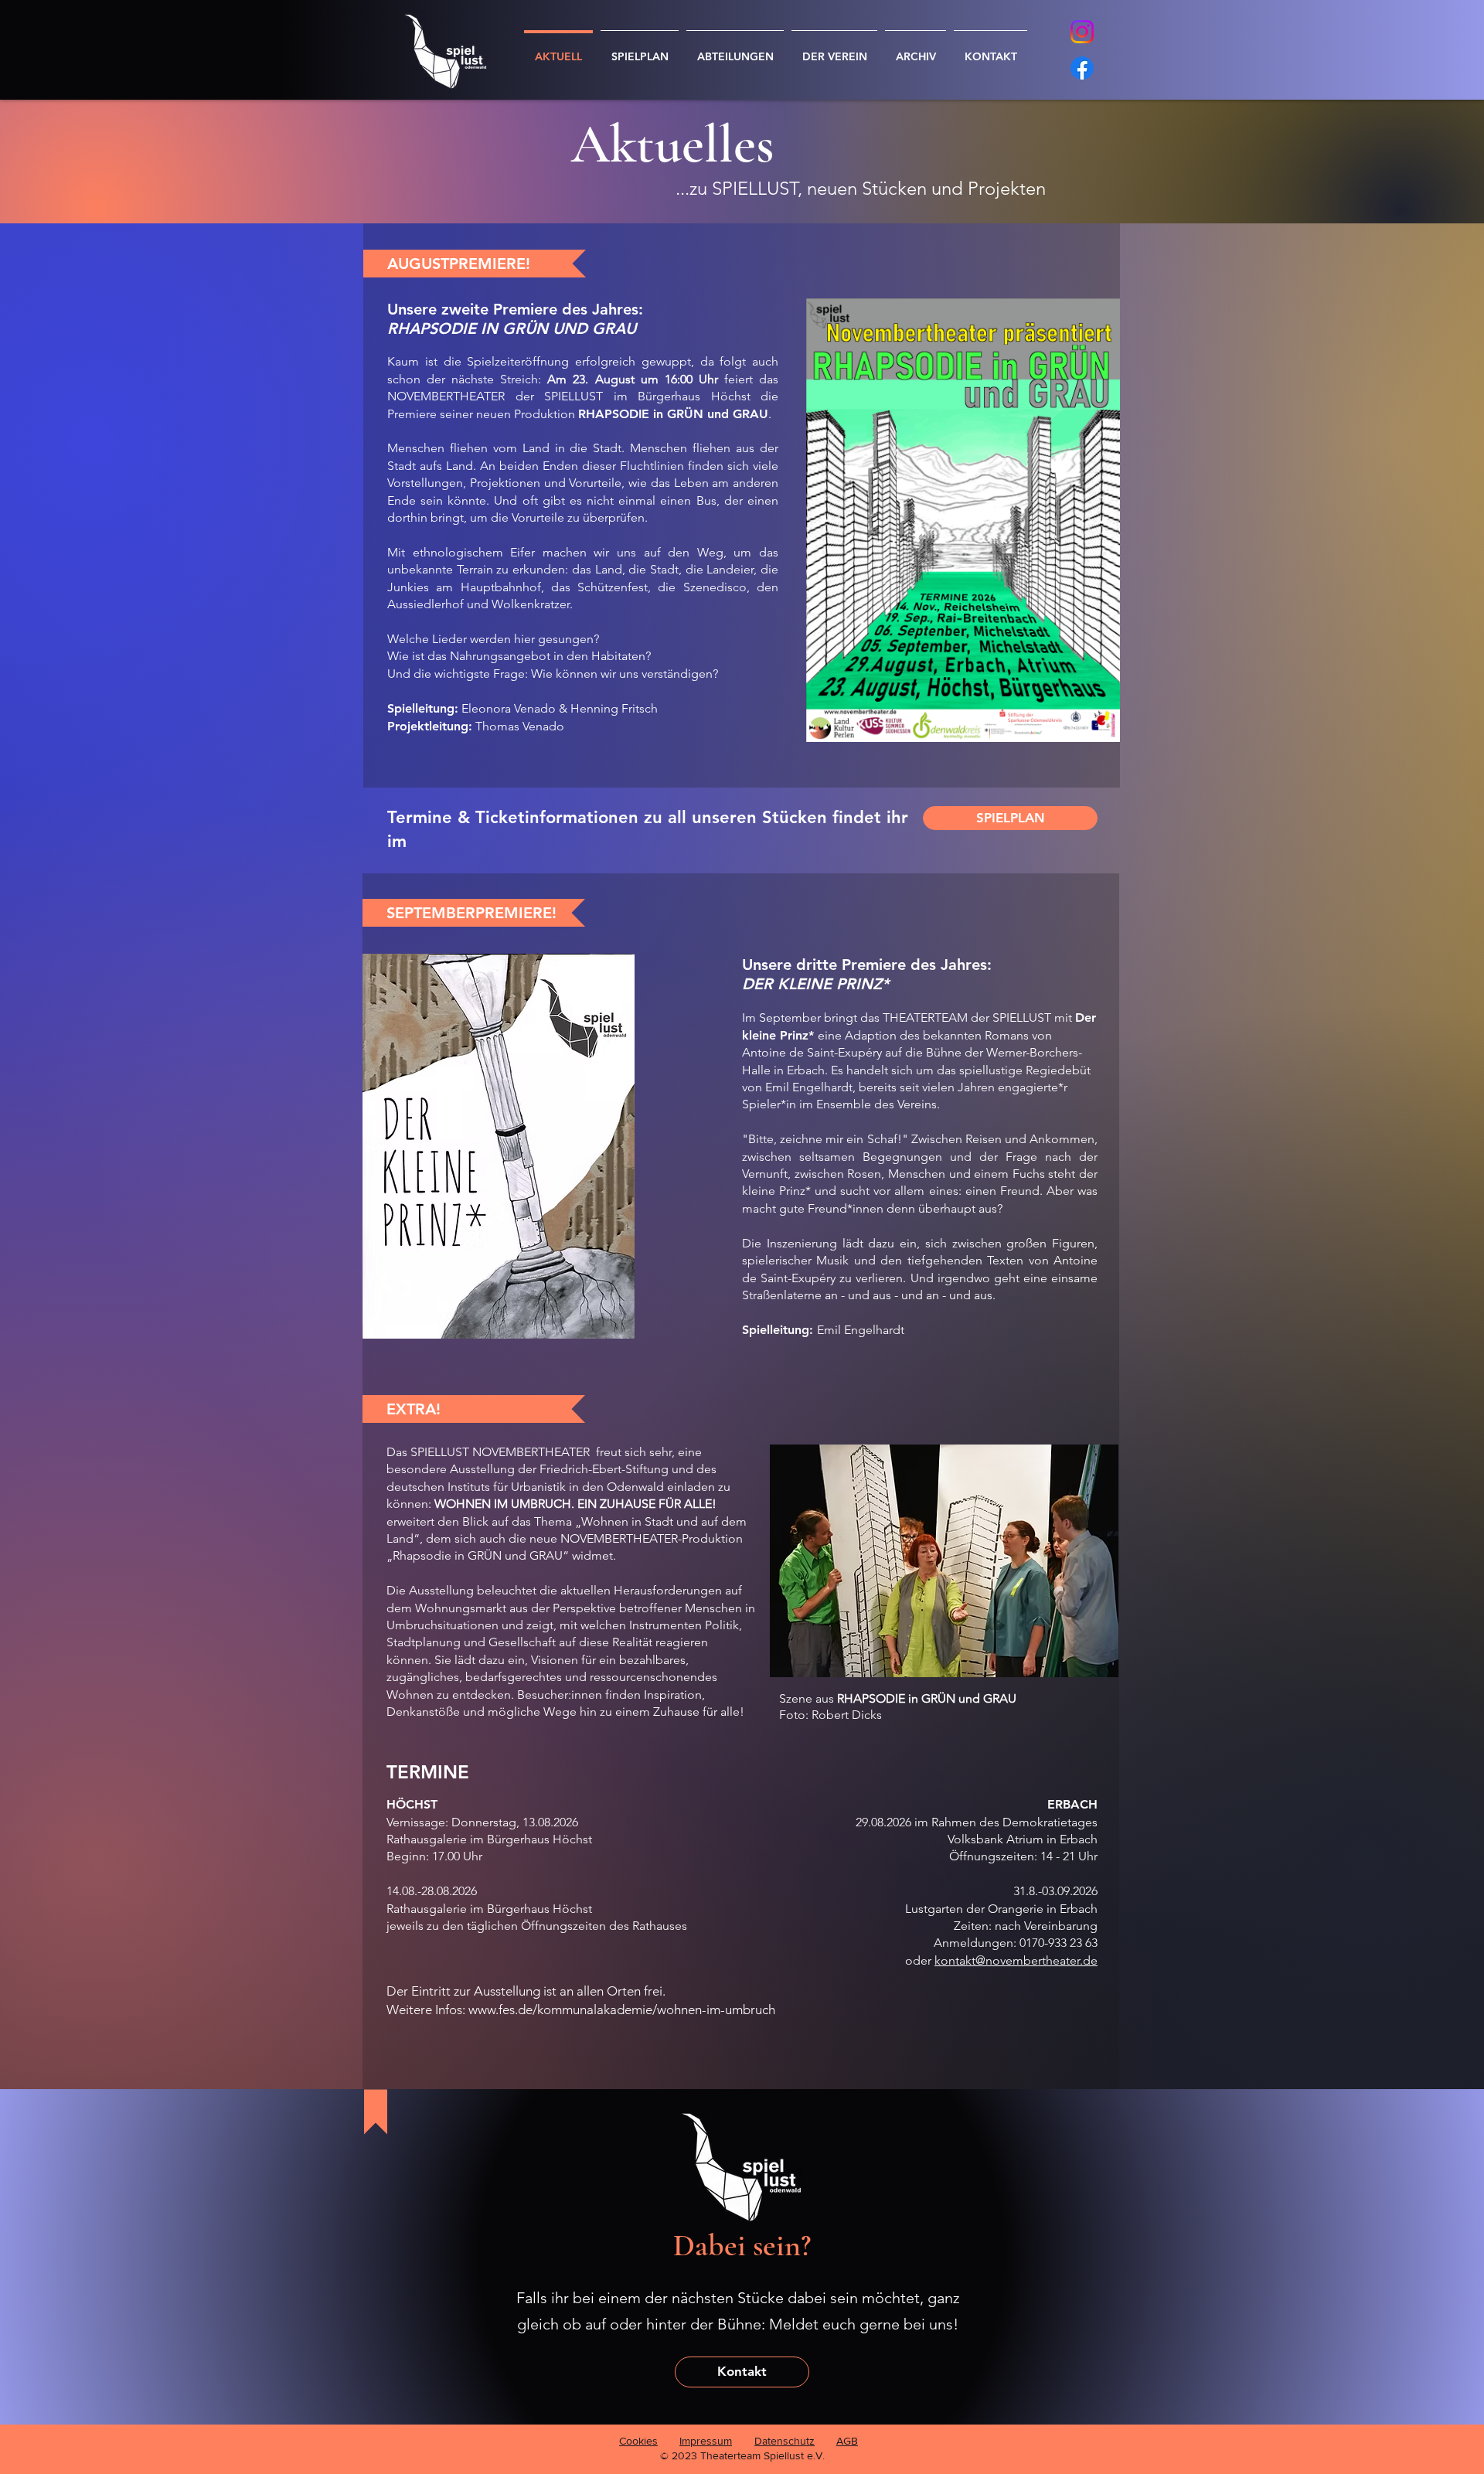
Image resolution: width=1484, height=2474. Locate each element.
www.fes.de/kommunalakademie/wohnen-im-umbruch (622, 2009)
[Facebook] (1082, 68)
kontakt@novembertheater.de (1016, 1960)
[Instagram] (1082, 32)
